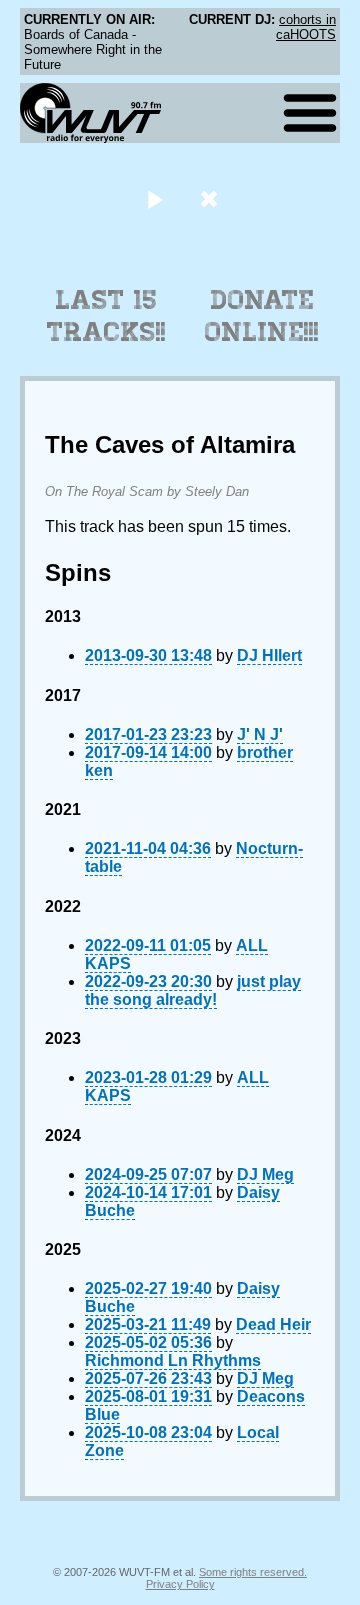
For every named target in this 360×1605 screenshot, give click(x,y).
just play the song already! (193, 990)
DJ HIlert (269, 655)
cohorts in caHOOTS (306, 27)
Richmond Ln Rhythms (173, 1360)
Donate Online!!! (262, 316)
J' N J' (260, 734)
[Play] (154, 198)
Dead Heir (273, 1324)
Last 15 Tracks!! (106, 316)
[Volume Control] (211, 198)
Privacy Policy (180, 1584)
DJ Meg (265, 1174)
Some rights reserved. (253, 1572)
